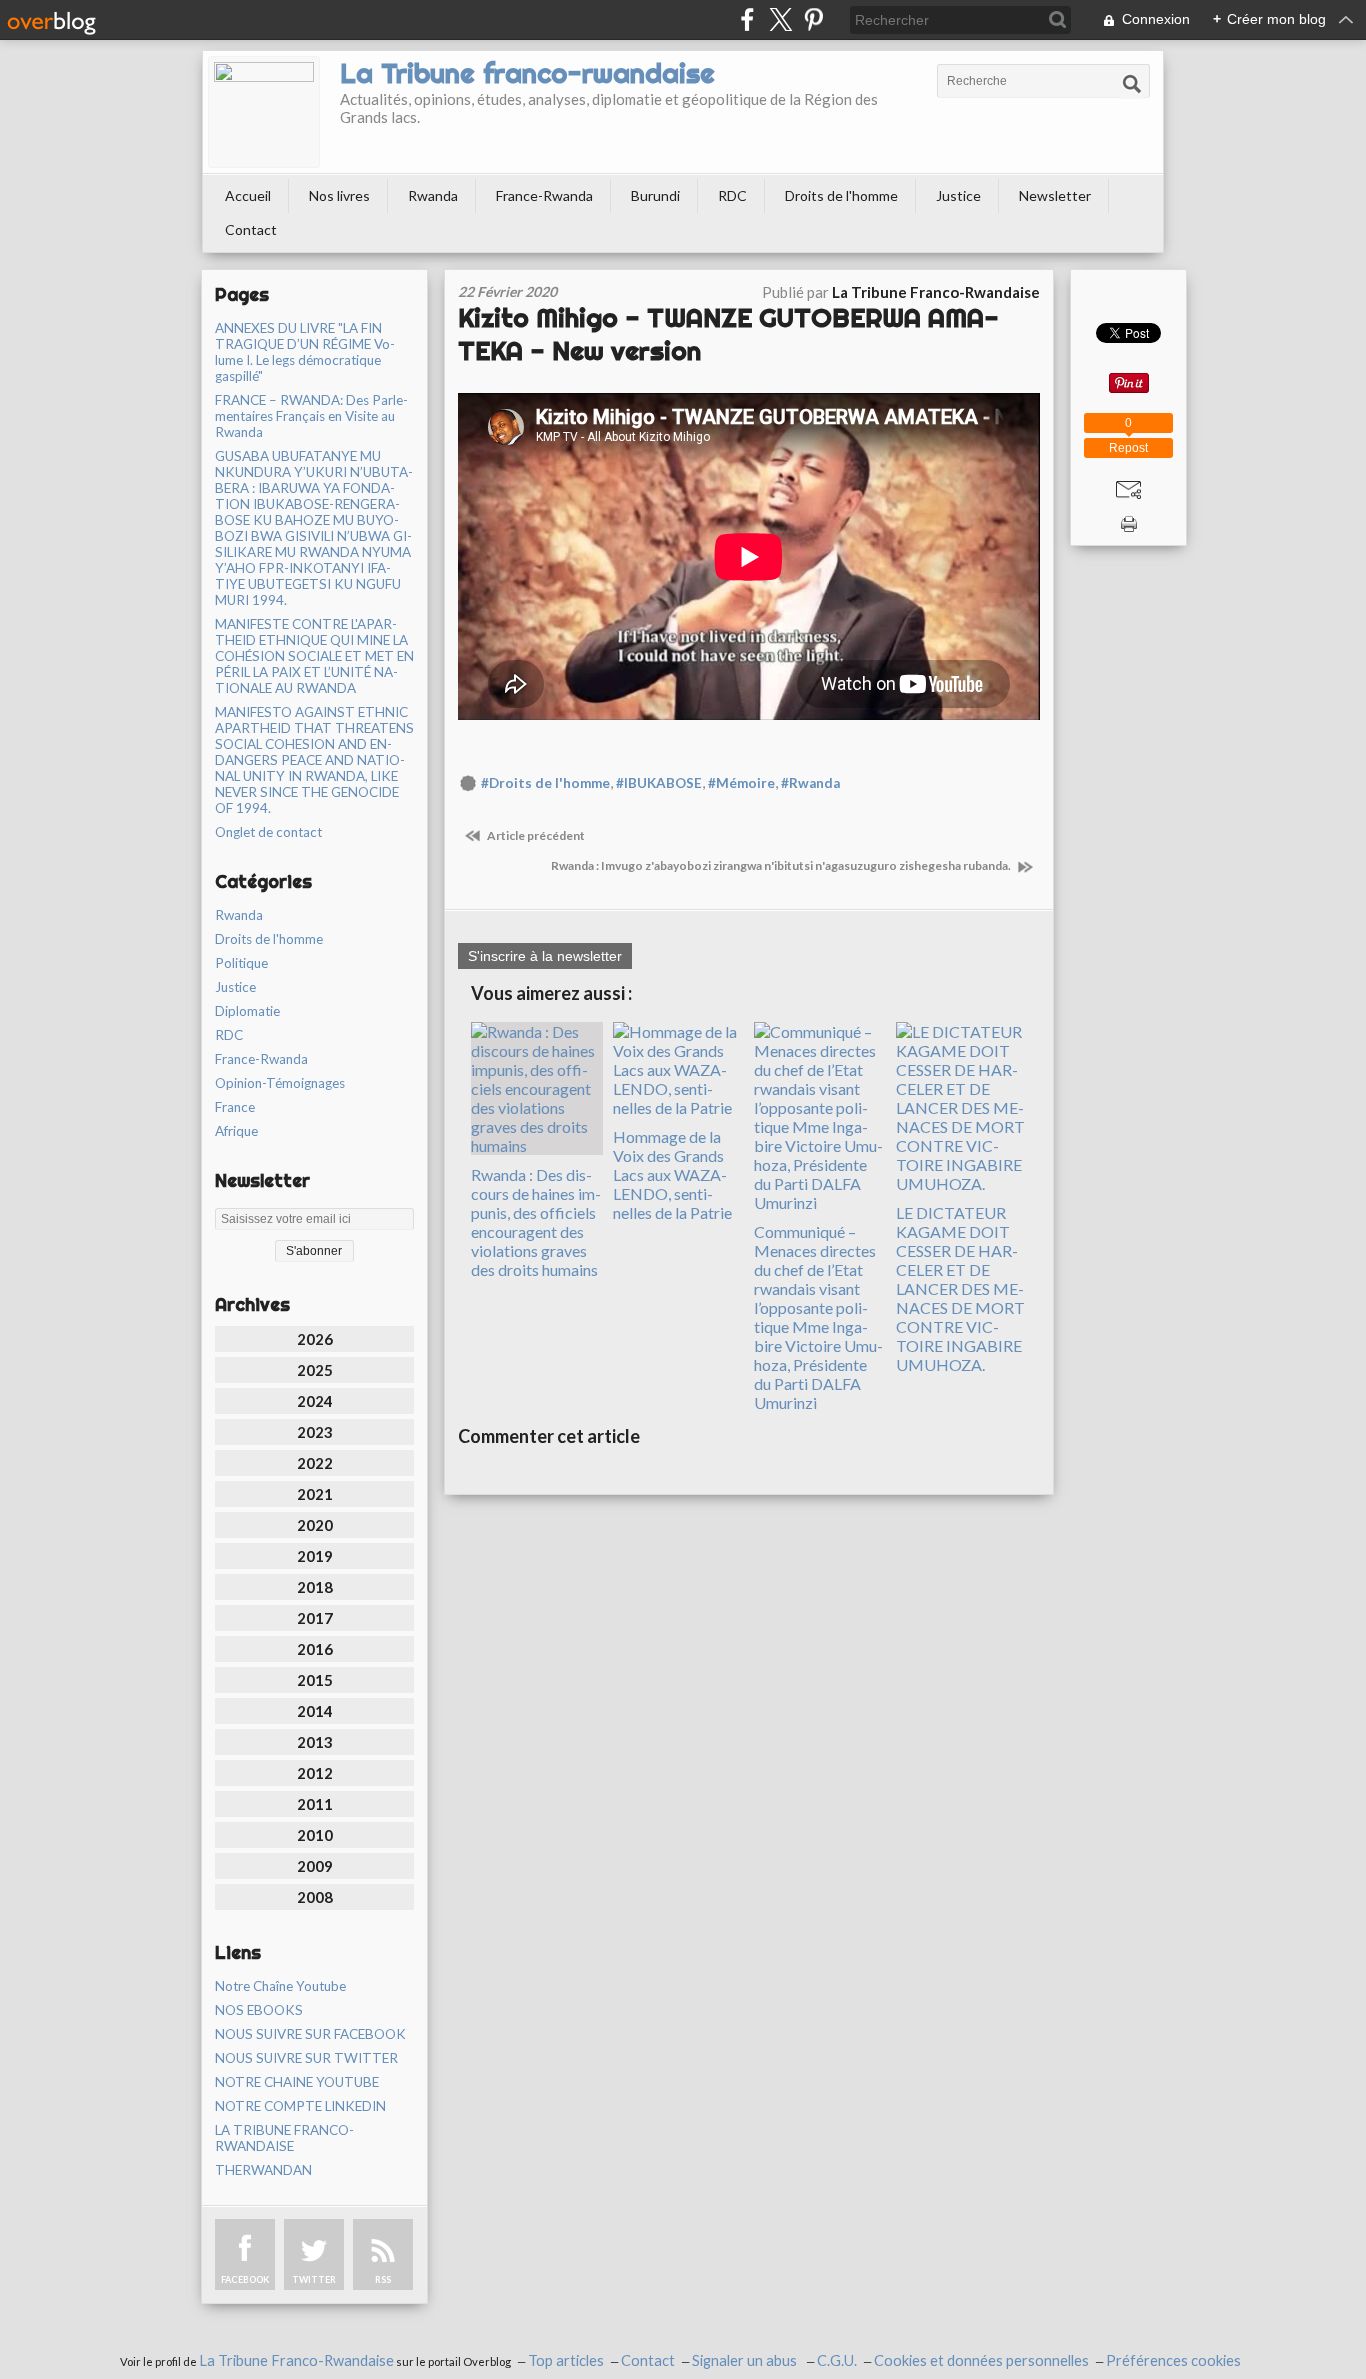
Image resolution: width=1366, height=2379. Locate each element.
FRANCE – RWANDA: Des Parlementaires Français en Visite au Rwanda (311, 416)
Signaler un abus (746, 2360)
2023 (315, 1432)
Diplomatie (247, 1011)
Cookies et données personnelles (981, 2360)
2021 (315, 1494)
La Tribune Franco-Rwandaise (296, 2360)
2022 (315, 1463)
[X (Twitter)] (780, 19)
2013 (315, 1742)
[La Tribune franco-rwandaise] (264, 112)
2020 (315, 1525)
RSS (383, 2279)
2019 (315, 1556)
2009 (315, 1866)
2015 (315, 1680)
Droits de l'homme (841, 195)
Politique (241, 963)
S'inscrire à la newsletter (545, 956)
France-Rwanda (544, 195)
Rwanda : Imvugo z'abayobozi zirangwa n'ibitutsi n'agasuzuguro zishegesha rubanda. (782, 865)
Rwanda (433, 195)
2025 (315, 1370)
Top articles (566, 2360)
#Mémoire (741, 783)
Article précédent (535, 835)
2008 (315, 1897)
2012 (315, 1773)
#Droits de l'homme (545, 783)
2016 (315, 1649)
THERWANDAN (263, 2170)
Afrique (236, 1131)
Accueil (248, 195)
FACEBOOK (245, 2279)
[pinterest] (813, 19)
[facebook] (747, 19)
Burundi (655, 195)
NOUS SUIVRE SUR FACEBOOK (310, 2034)
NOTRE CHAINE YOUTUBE (297, 2082)
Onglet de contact (268, 832)
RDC (732, 195)
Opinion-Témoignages (280, 1083)
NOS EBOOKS (259, 2010)
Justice (958, 195)
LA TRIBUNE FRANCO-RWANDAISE (284, 2138)
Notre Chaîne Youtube (280, 1986)
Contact (251, 229)
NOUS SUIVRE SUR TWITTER (306, 2058)
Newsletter (1055, 195)
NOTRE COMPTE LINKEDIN (300, 2106)
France (235, 1107)
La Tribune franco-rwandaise (527, 73)
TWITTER (314, 2279)
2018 (315, 1587)
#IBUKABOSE (659, 783)
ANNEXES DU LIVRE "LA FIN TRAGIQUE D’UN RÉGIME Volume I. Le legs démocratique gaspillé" (305, 352)
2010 (315, 1835)
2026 (315, 1339)
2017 (315, 1618)
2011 (315, 1804)
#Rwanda (810, 783)
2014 (315, 1711)
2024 (315, 1401)
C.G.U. (837, 2360)
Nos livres (339, 195)
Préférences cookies (1173, 2360)
